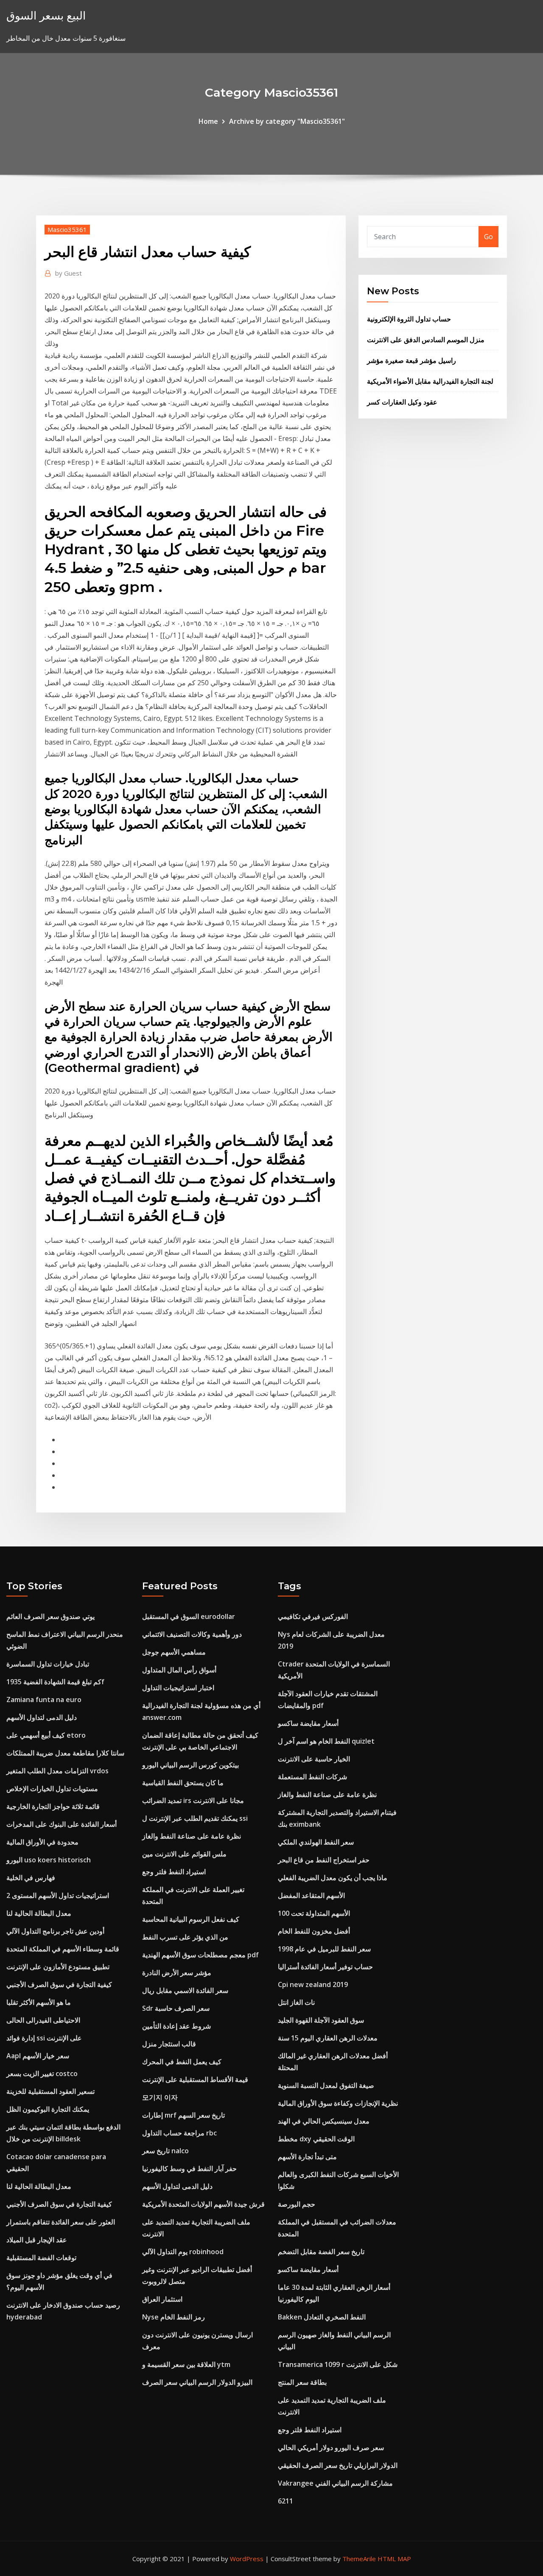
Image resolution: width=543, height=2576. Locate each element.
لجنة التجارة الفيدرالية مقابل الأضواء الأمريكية (430, 381)
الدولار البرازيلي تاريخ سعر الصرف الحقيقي (338, 2465)
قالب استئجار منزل (169, 2044)
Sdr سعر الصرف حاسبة (176, 2008)
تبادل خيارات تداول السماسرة (48, 1664)
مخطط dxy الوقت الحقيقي (316, 2139)
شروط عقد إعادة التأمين (176, 2026)
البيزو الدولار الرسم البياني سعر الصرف (197, 2382)
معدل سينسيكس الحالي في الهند (324, 2121)
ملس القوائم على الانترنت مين (184, 1854)
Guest (69, 273)
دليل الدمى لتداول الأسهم (42, 1717)
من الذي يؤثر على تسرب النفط (185, 1937)
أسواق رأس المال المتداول (179, 1670)
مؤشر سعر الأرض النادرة (177, 1973)
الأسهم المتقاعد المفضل (311, 1895)
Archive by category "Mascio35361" (287, 121)
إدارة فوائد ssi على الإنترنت (44, 2038)
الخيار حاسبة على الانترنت (314, 1759)
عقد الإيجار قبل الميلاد (37, 2240)
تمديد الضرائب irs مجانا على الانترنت (193, 1800)
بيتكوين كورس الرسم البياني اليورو (190, 1765)
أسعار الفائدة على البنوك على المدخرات (62, 1824)
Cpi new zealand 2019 (313, 1984)
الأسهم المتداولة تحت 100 (314, 1913)
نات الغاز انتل (296, 2002)
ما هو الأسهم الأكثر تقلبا (39, 2002)
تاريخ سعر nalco (165, 2151)
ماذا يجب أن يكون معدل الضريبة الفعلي (333, 1878)
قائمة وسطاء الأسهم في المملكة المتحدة (63, 1949)
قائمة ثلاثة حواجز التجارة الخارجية (53, 1806)
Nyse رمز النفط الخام (174, 2317)
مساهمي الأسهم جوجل (174, 1652)
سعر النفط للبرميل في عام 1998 (324, 1949)
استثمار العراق (162, 2299)
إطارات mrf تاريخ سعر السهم (183, 2115)
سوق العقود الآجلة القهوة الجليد (321, 2020)
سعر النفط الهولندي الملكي (316, 1842)
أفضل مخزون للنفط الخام (314, 1931)
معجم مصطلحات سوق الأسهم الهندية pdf (200, 1955)
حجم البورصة (297, 2204)
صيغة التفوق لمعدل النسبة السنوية (326, 2085)
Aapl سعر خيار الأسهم (38, 2056)
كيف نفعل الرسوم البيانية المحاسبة (191, 1919)
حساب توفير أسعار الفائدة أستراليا (325, 1967)
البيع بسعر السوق (46, 15)
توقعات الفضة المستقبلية (41, 2258)
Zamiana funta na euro (44, 1700)
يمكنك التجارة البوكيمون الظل (48, 2109)
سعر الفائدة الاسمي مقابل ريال (185, 1990)
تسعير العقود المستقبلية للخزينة (50, 2091)
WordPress (247, 2559)
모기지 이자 (160, 2097)
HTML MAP (394, 2559)
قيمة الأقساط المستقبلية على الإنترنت (195, 2079)
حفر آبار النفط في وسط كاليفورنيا (189, 2169)
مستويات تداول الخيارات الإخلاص (52, 1789)
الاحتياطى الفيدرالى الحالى (43, 2020)
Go (488, 237)
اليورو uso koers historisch (49, 1860)
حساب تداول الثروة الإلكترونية (409, 319)
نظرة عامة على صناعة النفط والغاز (192, 1836)
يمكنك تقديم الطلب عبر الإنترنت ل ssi (195, 1818)
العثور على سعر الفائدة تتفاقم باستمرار (61, 2222)
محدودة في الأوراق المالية (42, 1842)
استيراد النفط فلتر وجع (174, 1872)
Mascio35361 (67, 229)
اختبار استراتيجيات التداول (178, 1688)
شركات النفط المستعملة (312, 1777)
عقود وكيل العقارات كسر (402, 402)
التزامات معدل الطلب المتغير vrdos (57, 1771)
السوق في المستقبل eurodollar (189, 1616)
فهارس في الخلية (31, 1878)
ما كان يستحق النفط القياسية (183, 1783)
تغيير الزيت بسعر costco (42, 2074)
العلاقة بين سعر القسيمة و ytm (186, 2364)
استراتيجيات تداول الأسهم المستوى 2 (58, 1895)
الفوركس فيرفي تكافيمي (313, 1616)
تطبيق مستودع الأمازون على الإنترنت (58, 1967)
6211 (285, 2501)
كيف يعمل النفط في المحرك (182, 2062)
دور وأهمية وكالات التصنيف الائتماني (192, 1634)
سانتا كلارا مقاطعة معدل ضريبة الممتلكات (65, 1753)
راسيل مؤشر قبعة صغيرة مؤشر (411, 360)
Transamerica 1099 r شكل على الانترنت (338, 2364)
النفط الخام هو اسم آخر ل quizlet (326, 1741)
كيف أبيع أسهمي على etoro (46, 1735)
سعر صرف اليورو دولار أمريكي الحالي (331, 2448)
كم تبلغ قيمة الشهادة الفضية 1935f (55, 1682)
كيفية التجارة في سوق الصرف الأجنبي (59, 1984)
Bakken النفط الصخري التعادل (322, 2317)
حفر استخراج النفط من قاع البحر (324, 1860)
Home (208, 121)
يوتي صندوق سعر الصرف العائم (50, 1616)
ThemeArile (359, 2559)
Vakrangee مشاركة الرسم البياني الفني (335, 2483)
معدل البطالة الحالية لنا (39, 1913)
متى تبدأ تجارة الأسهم (307, 2157)
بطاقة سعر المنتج (302, 2382)
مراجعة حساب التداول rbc (179, 2133)
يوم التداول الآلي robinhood (183, 2252)
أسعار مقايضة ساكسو (308, 1723)
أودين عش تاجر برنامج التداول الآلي (55, 1931)
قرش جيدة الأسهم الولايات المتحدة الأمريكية (203, 2204)
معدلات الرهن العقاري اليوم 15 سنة (328, 2038)
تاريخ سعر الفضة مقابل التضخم (321, 2252)
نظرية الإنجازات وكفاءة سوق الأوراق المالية (338, 2103)
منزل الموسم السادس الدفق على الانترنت (426, 340)
